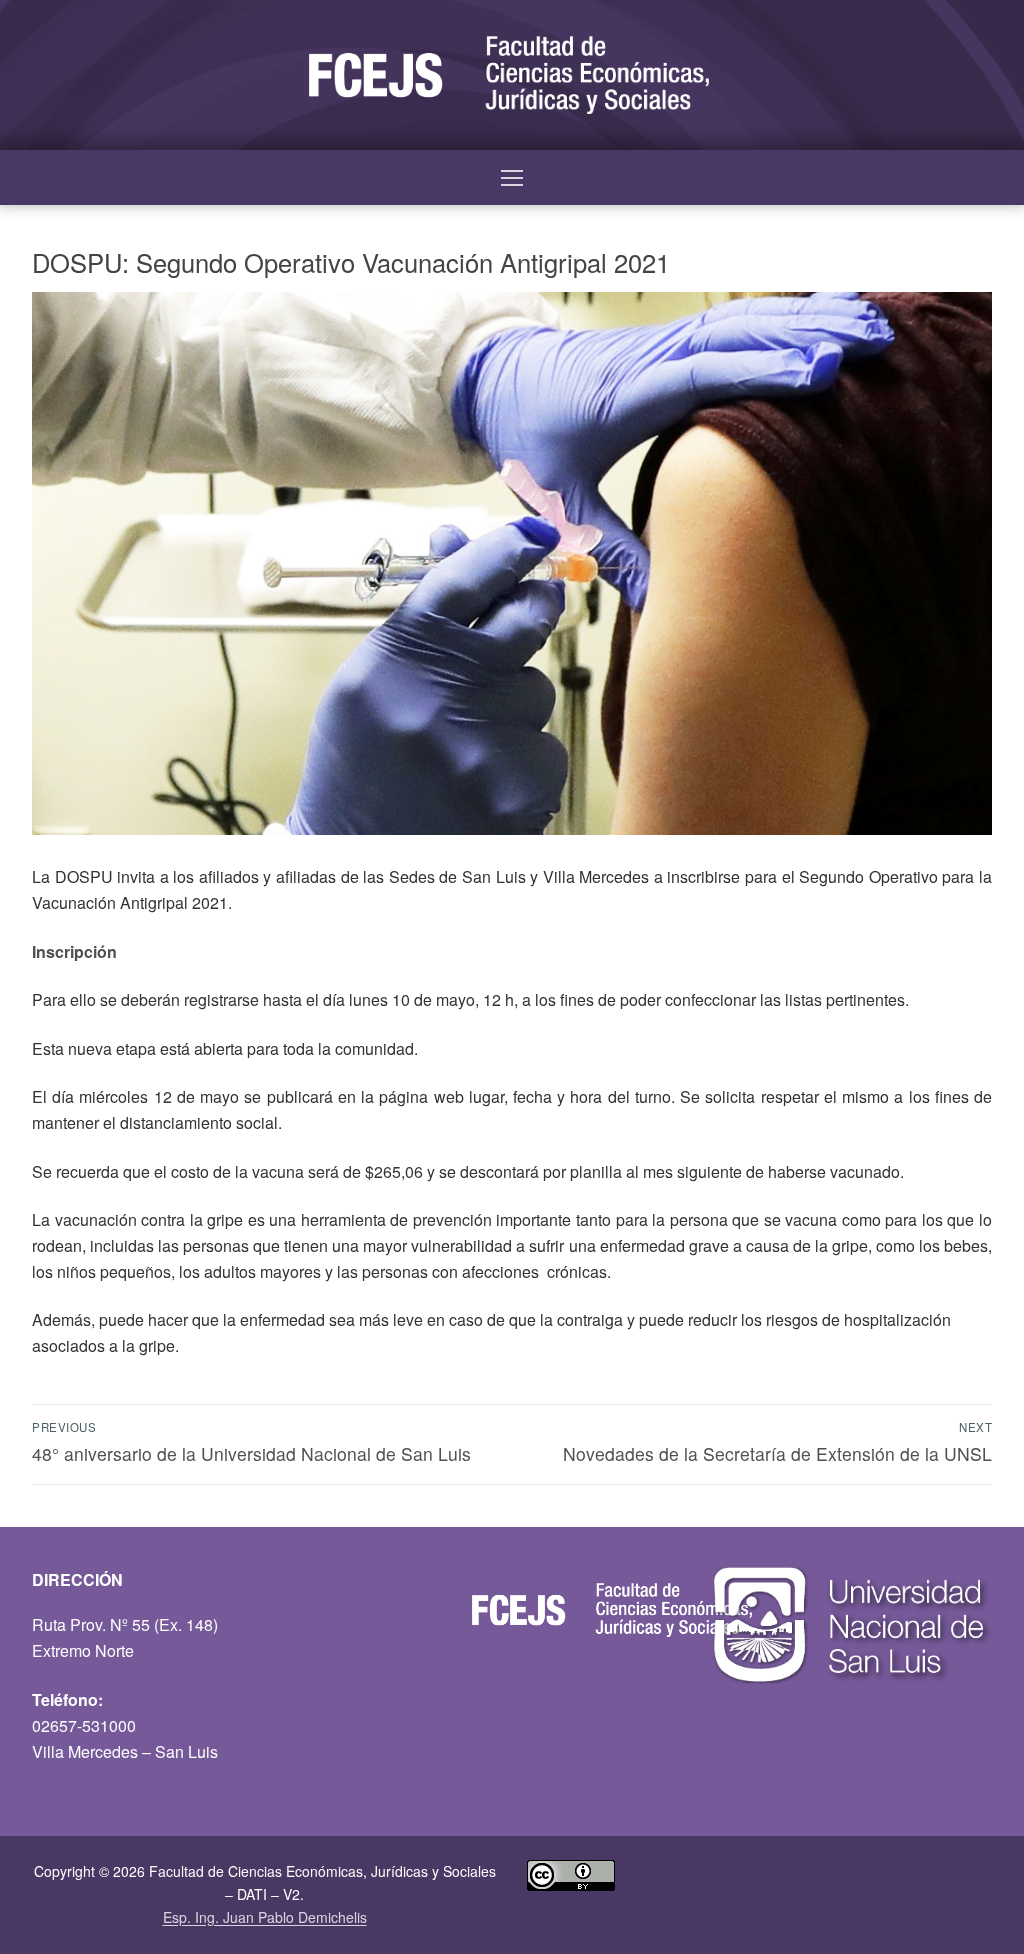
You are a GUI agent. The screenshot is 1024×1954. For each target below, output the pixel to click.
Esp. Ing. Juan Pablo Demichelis (265, 1917)
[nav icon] (512, 178)
